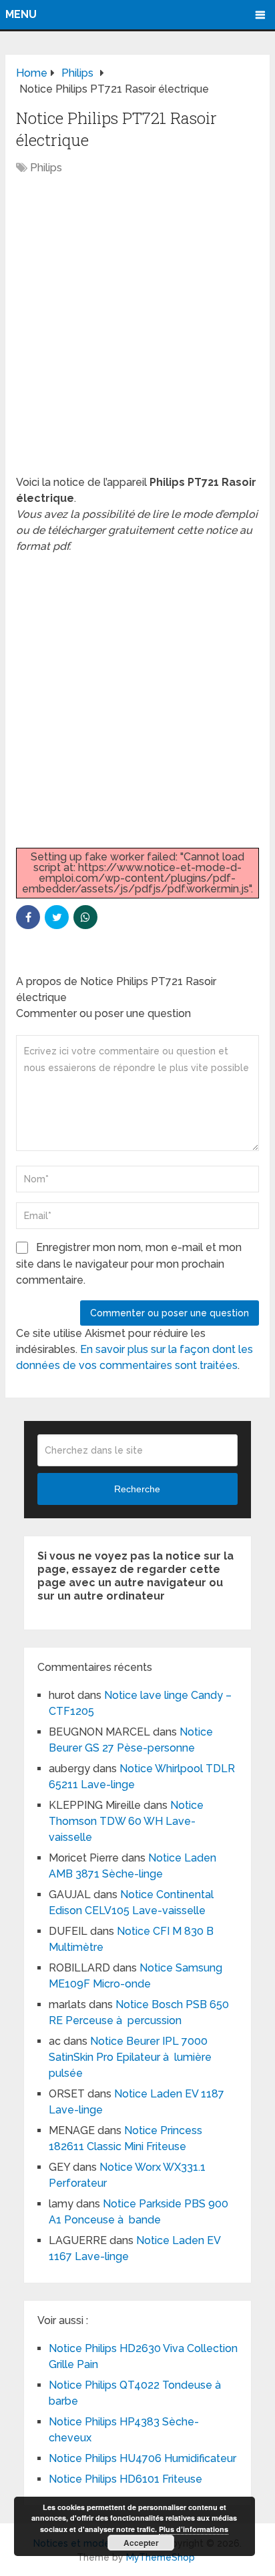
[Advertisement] (137, 332)
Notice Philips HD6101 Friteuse (125, 2479)
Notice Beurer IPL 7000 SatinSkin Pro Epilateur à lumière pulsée (130, 2057)
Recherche (137, 1489)
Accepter (141, 2543)
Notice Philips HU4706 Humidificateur (143, 2458)
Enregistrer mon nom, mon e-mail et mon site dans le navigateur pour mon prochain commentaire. (129, 1264)
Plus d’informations (194, 2529)
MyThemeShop (161, 2557)
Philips (46, 168)
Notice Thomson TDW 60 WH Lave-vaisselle (126, 1821)
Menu (21, 14)
